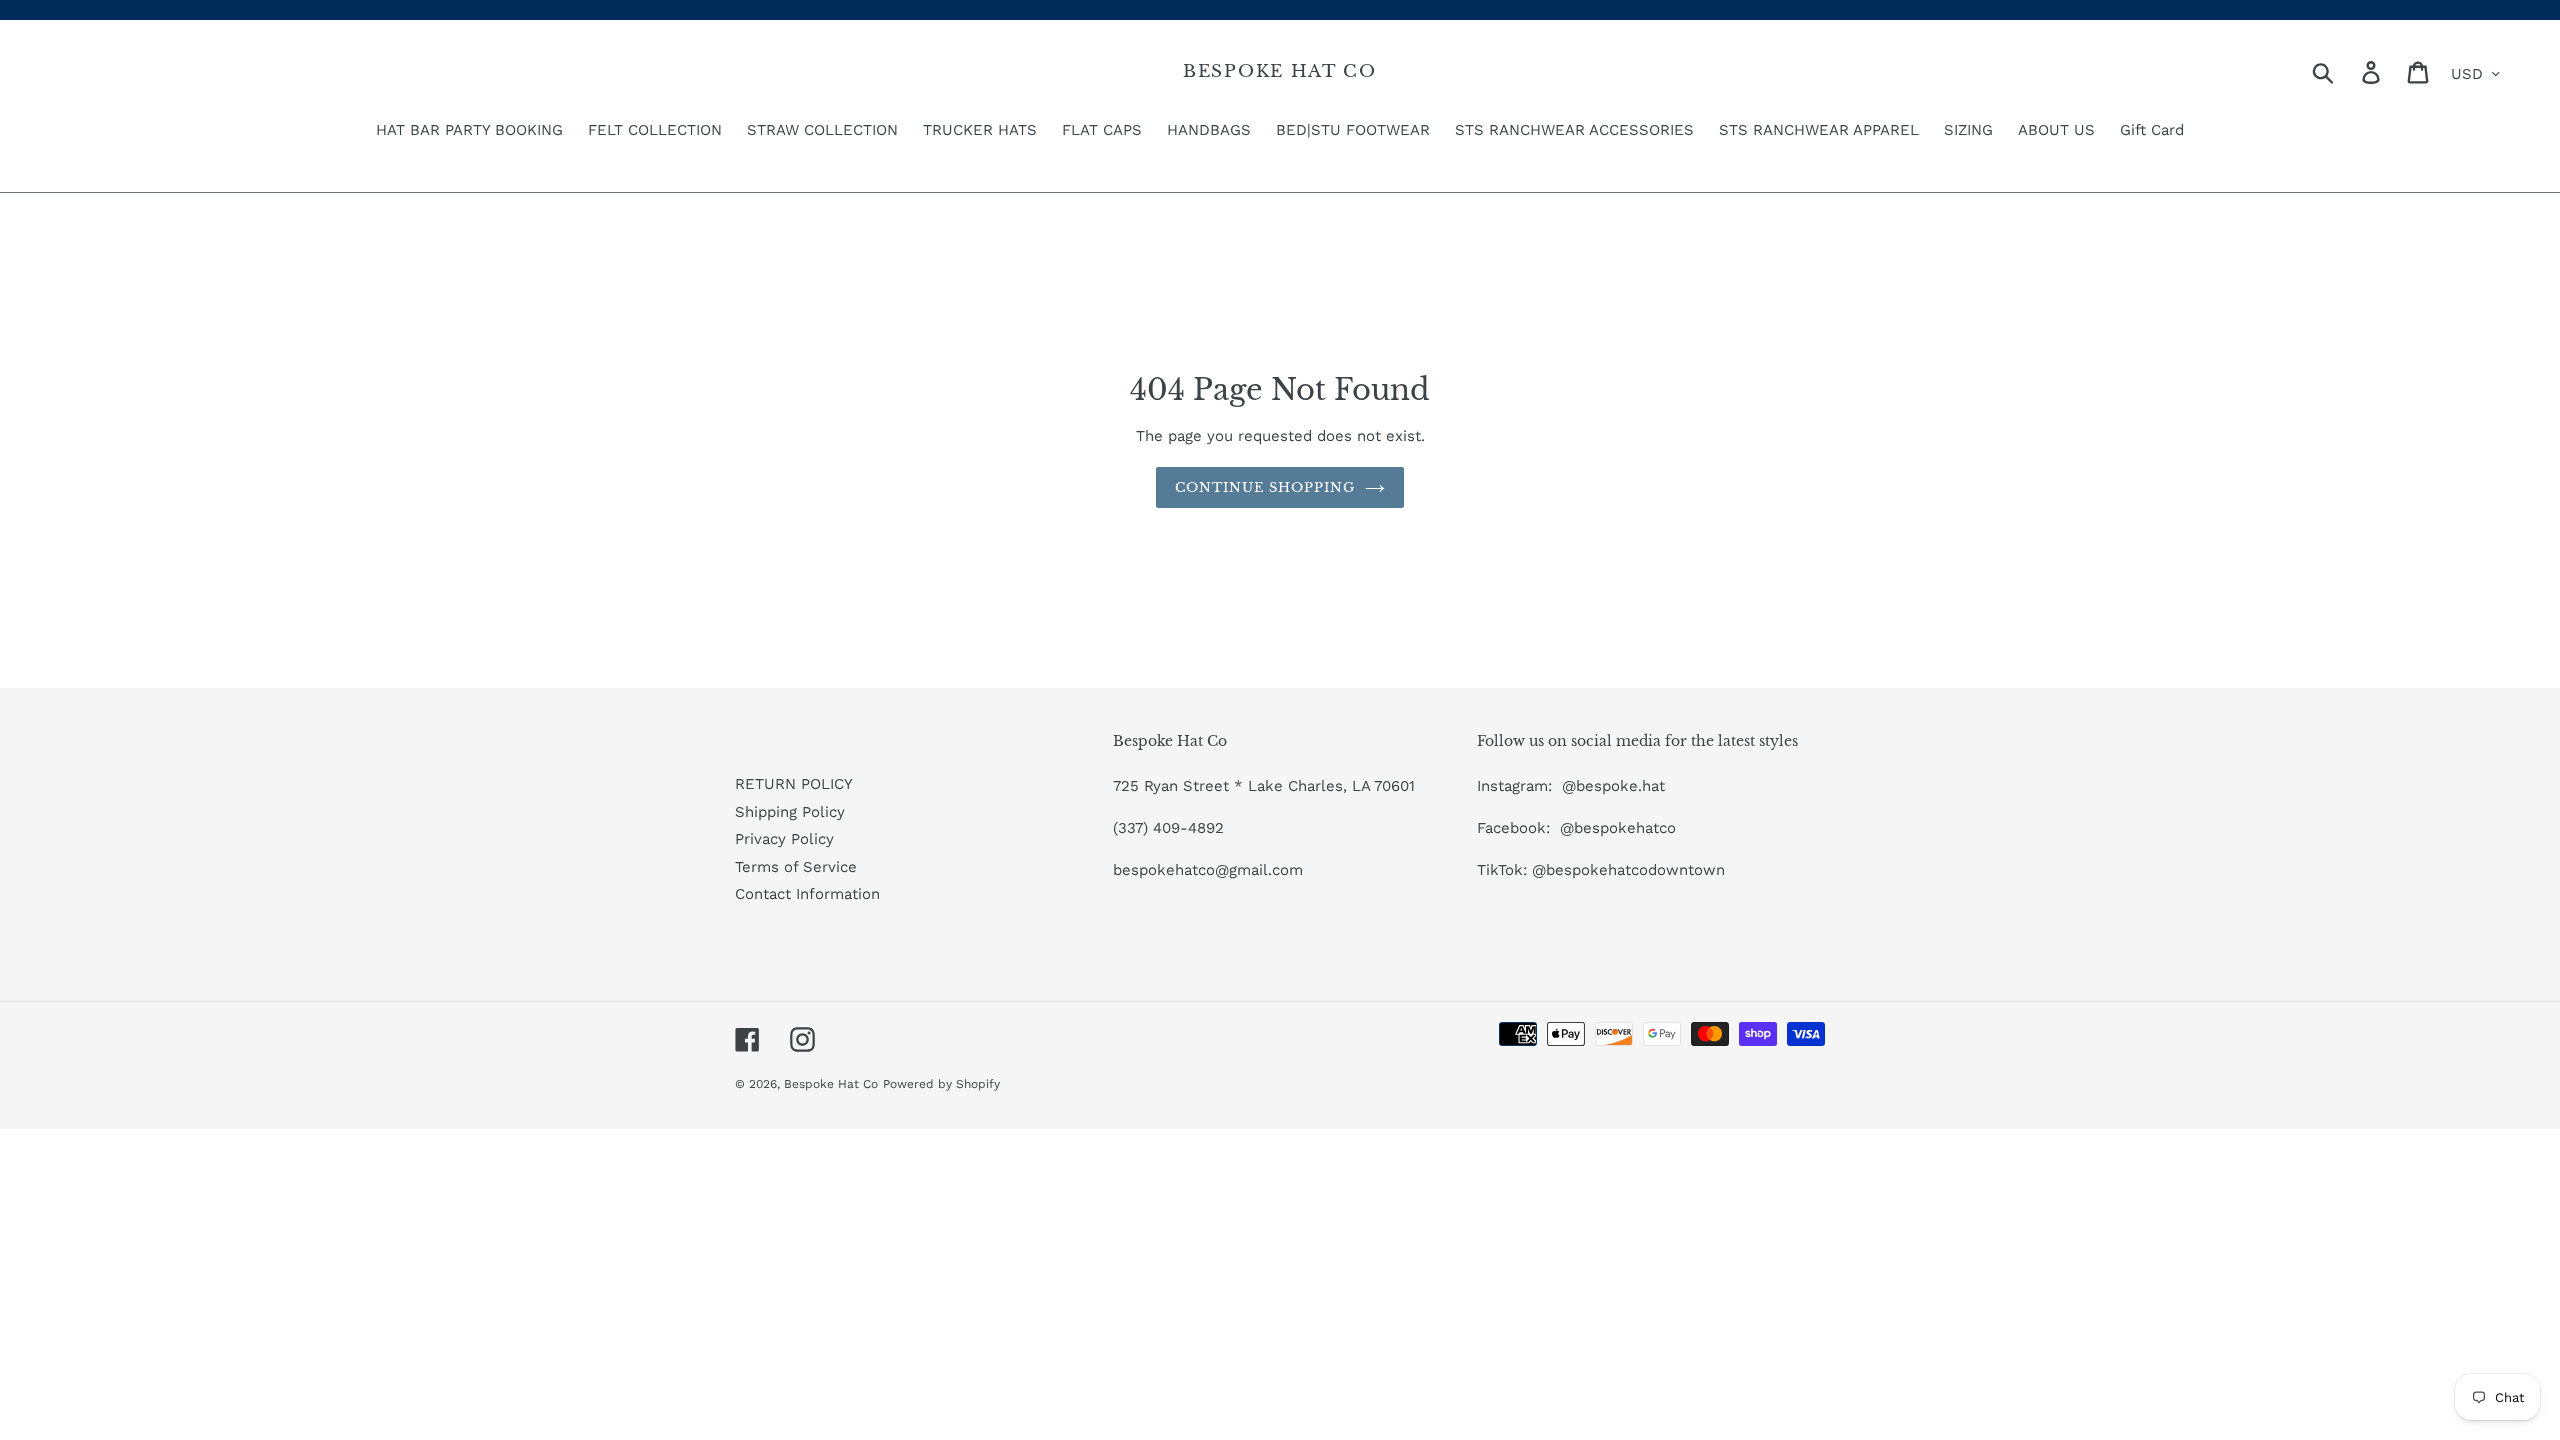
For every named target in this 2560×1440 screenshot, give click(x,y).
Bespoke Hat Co (1280, 72)
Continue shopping (1265, 487)
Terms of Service (796, 867)
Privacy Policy (784, 839)
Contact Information (807, 894)
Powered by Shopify (941, 1084)
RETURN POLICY (794, 784)
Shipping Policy (790, 812)
